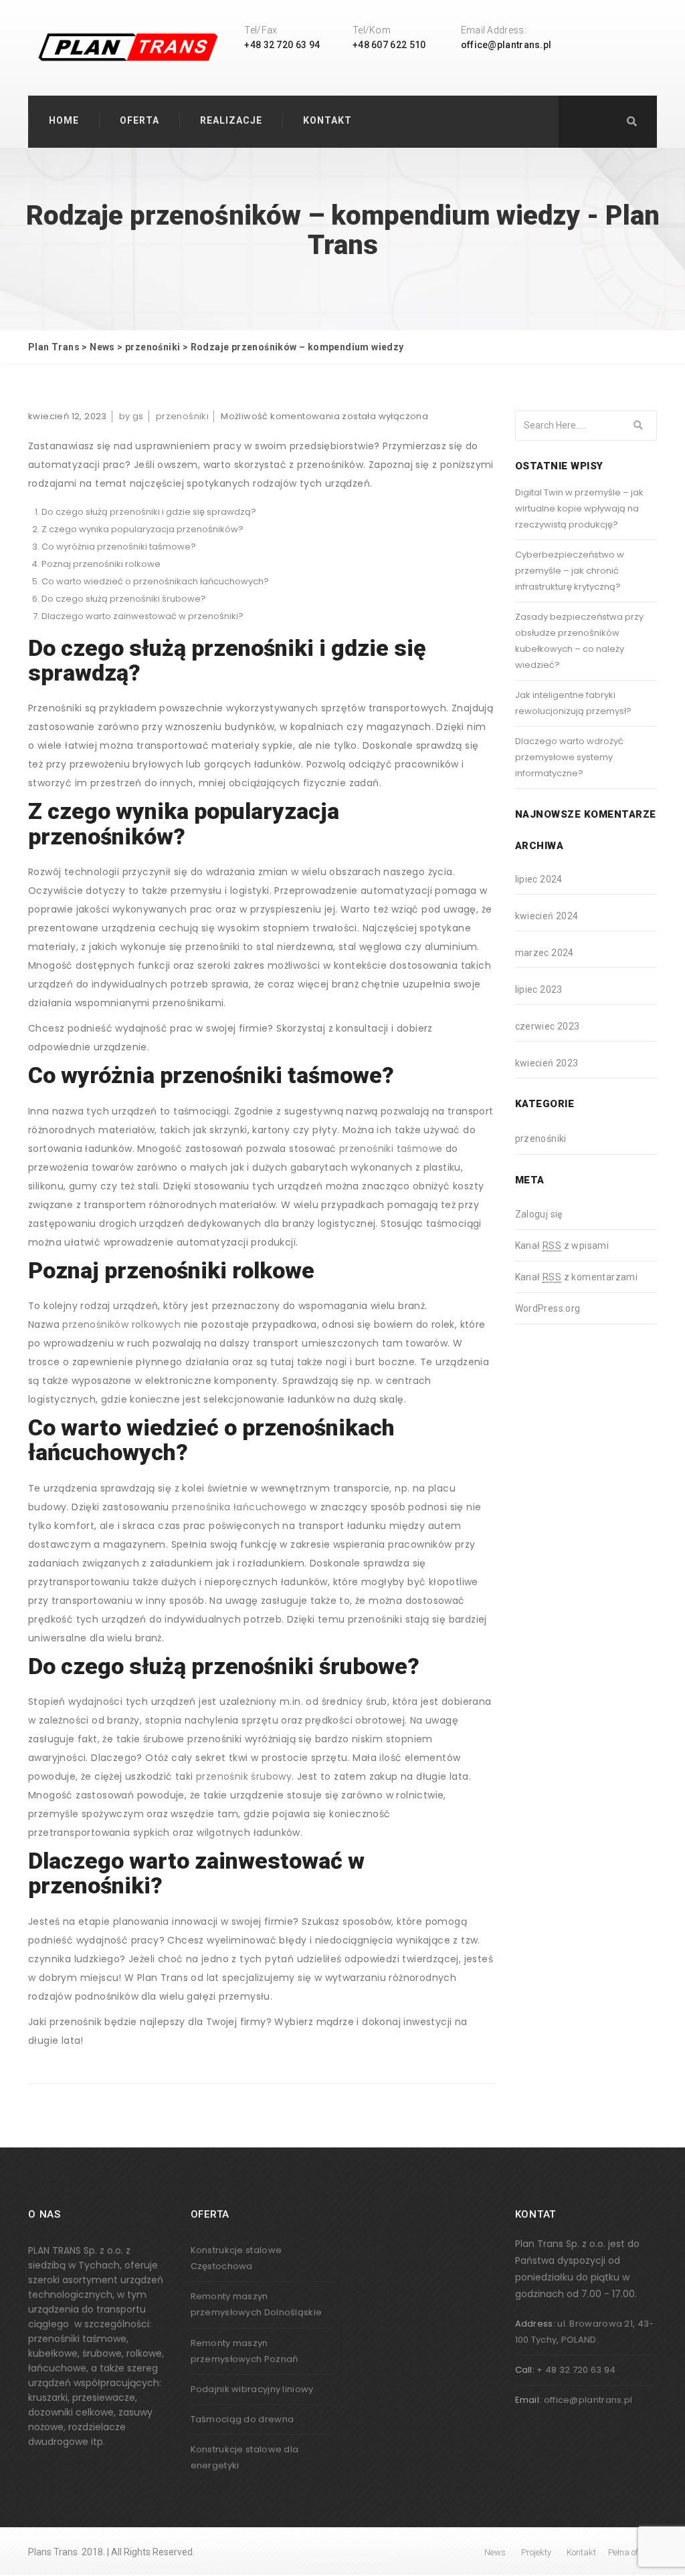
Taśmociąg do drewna (242, 2419)
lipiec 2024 (539, 879)
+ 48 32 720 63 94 (576, 2370)
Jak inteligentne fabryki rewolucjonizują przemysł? (573, 703)
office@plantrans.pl (506, 45)
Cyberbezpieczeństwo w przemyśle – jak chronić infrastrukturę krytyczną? (570, 571)
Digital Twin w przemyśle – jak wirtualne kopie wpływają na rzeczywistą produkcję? (579, 508)
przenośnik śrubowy (244, 1776)
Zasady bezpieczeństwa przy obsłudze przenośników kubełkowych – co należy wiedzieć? (579, 641)
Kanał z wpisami (562, 1246)
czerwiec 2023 (548, 1026)
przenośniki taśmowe (391, 1149)
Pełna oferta (631, 2552)
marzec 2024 (545, 953)
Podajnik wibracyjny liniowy (252, 2389)
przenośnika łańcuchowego (239, 1507)
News (495, 2552)
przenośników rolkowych (121, 1324)
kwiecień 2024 (547, 916)
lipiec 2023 (539, 989)
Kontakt (327, 120)
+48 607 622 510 (389, 45)
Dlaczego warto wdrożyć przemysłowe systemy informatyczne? (569, 757)
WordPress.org (548, 1308)
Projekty (536, 2552)
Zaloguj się (539, 1214)
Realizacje (231, 120)
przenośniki (182, 416)
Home (64, 120)
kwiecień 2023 (547, 1063)
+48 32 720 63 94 (282, 45)
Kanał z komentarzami (577, 1277)
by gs (131, 416)
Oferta (139, 120)
